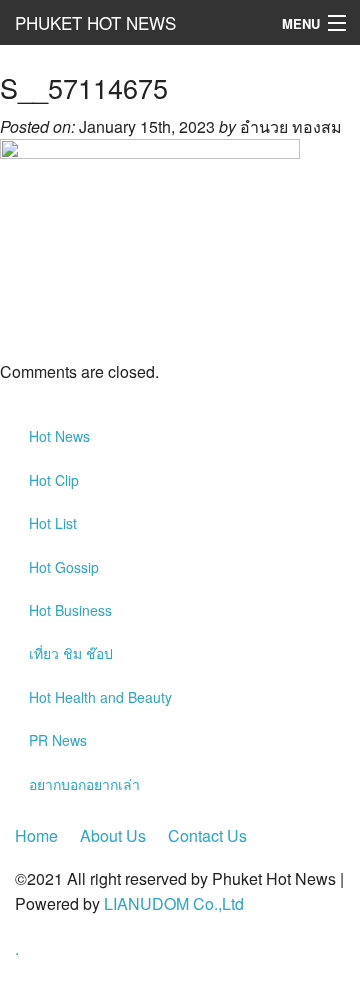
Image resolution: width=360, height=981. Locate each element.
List (53, 523)
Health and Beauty (100, 697)
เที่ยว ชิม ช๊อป (71, 653)
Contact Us (207, 835)
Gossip (64, 567)
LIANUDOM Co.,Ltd (174, 903)
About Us (113, 835)
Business (70, 610)
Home (36, 835)
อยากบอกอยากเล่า (84, 784)
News (59, 436)
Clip (54, 480)
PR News (58, 740)
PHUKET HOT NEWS (95, 22)
